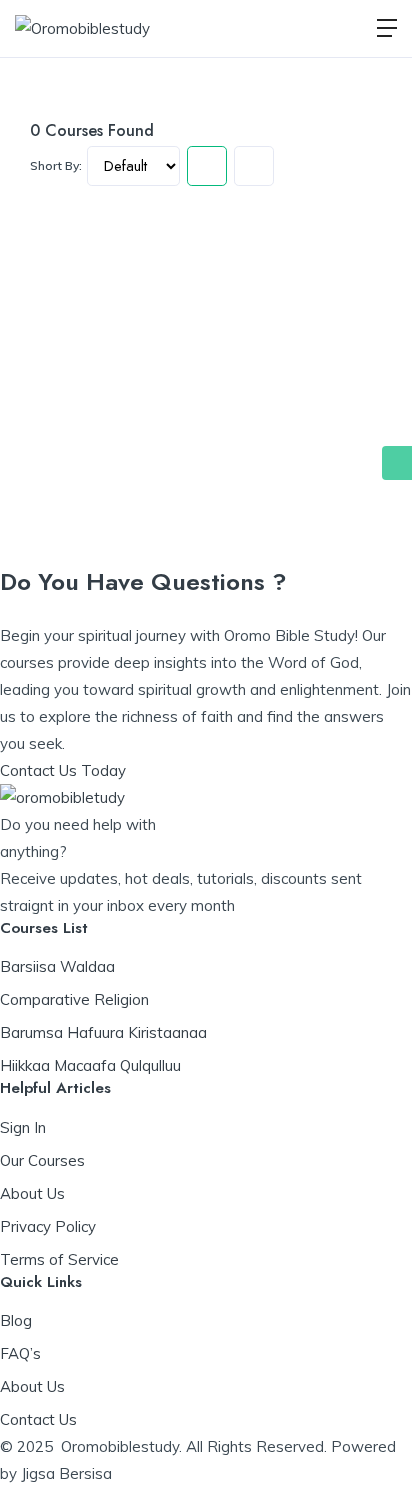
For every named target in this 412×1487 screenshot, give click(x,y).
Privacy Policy (48, 1226)
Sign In (23, 1127)
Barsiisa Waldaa (57, 966)
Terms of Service (59, 1259)
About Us (32, 1193)
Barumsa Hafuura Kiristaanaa (103, 1032)
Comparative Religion (74, 999)
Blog (16, 1320)
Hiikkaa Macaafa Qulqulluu (90, 1065)
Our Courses (42, 1160)
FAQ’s (20, 1353)
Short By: (56, 165)
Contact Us (38, 1419)
